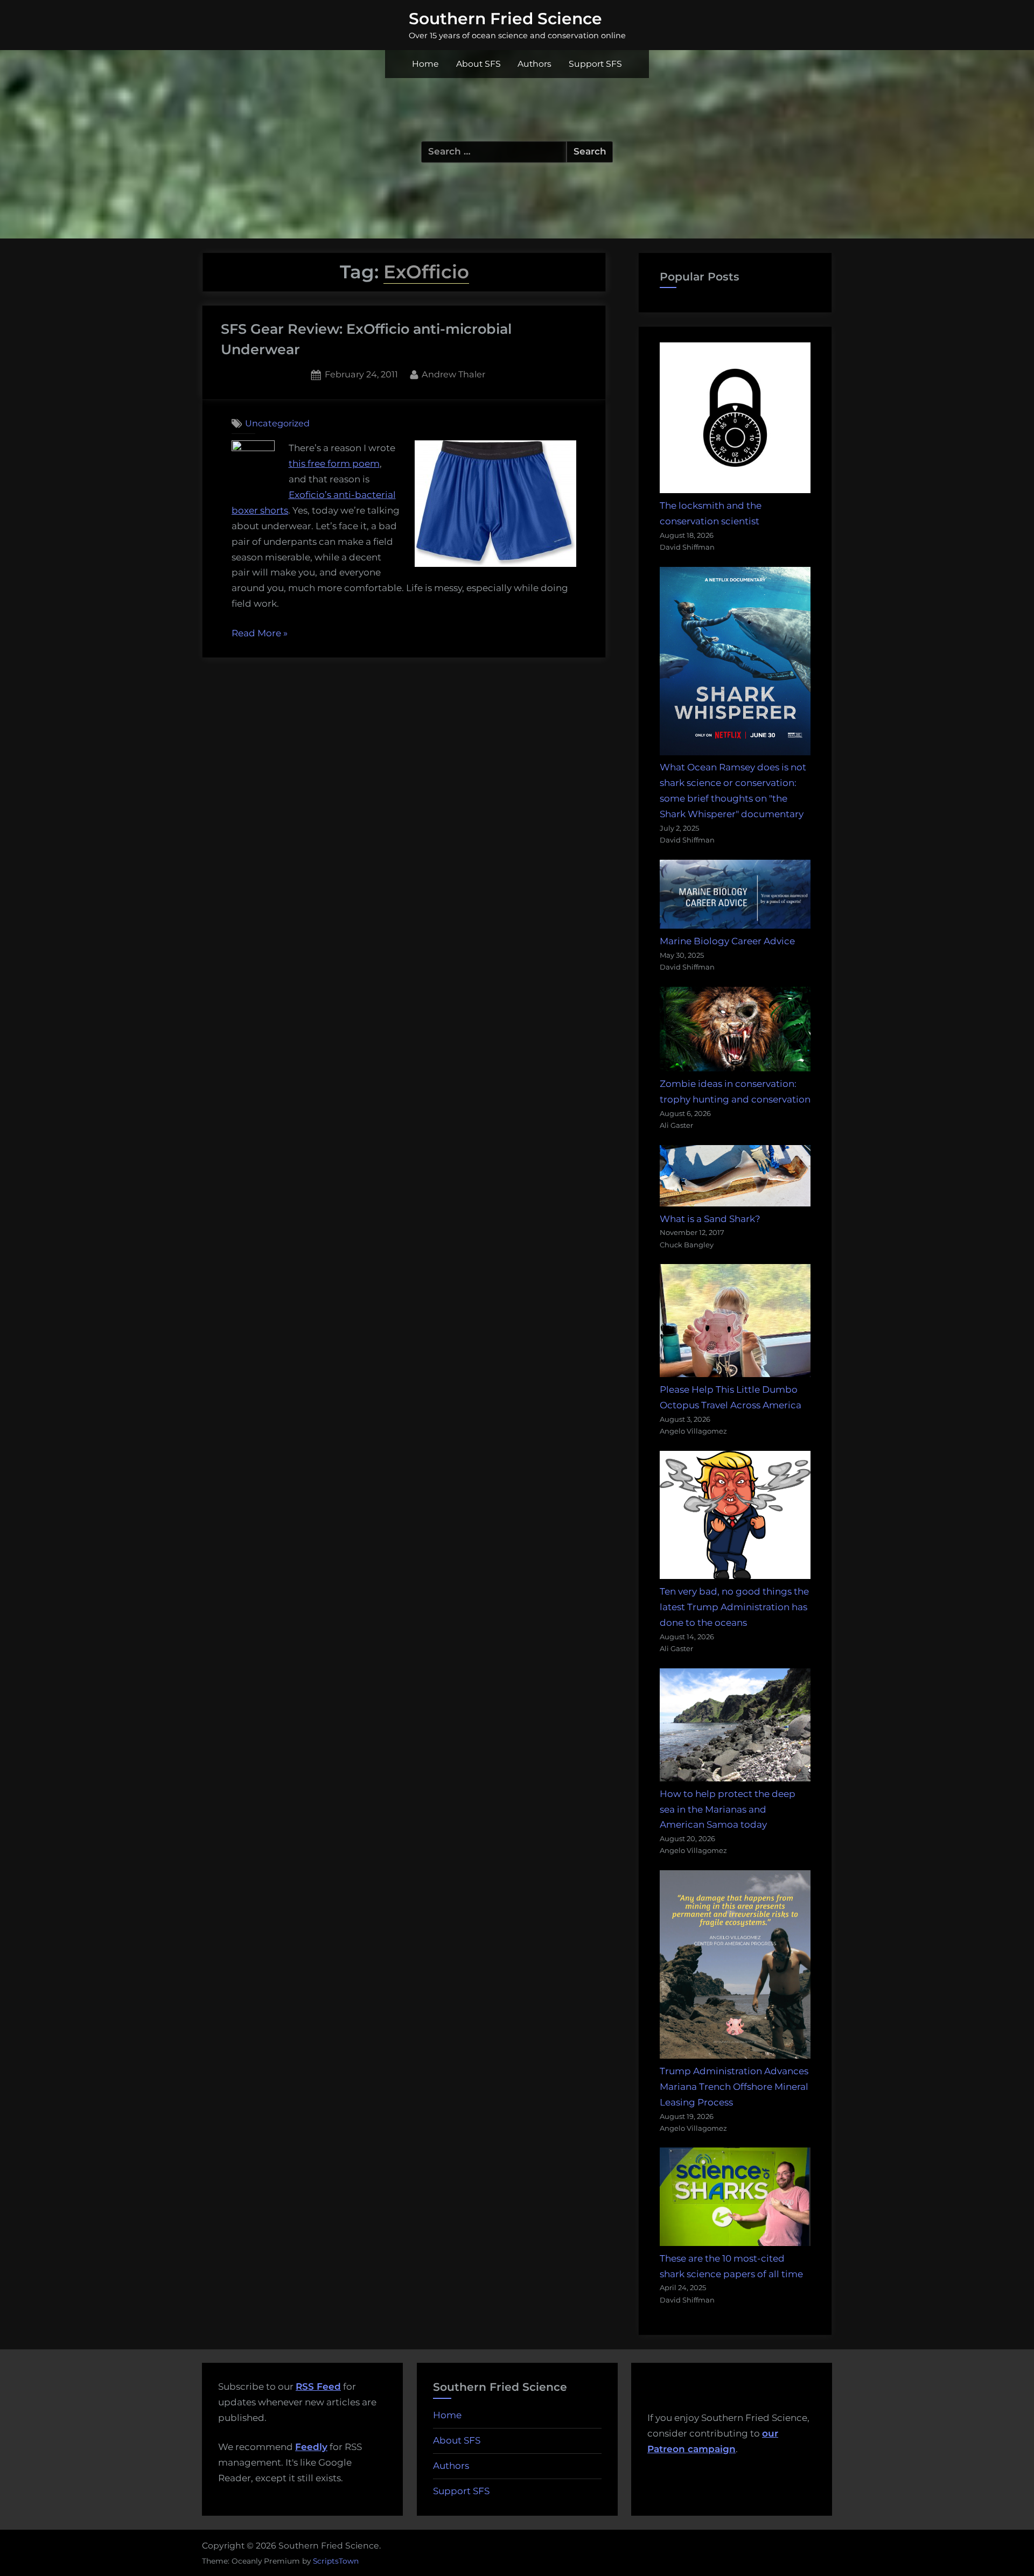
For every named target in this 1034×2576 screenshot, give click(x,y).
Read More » (260, 634)
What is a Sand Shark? (710, 1219)
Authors (535, 64)
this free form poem (334, 464)
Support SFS (595, 64)
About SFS (478, 64)
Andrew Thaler (453, 374)
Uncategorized (277, 423)
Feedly (311, 2447)
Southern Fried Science (505, 18)
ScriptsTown (336, 2561)
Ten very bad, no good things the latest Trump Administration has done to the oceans (734, 1607)
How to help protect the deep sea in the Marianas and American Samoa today (728, 1809)
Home (425, 64)
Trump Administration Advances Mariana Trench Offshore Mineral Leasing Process (734, 2087)
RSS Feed (318, 2387)
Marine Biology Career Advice (727, 941)
